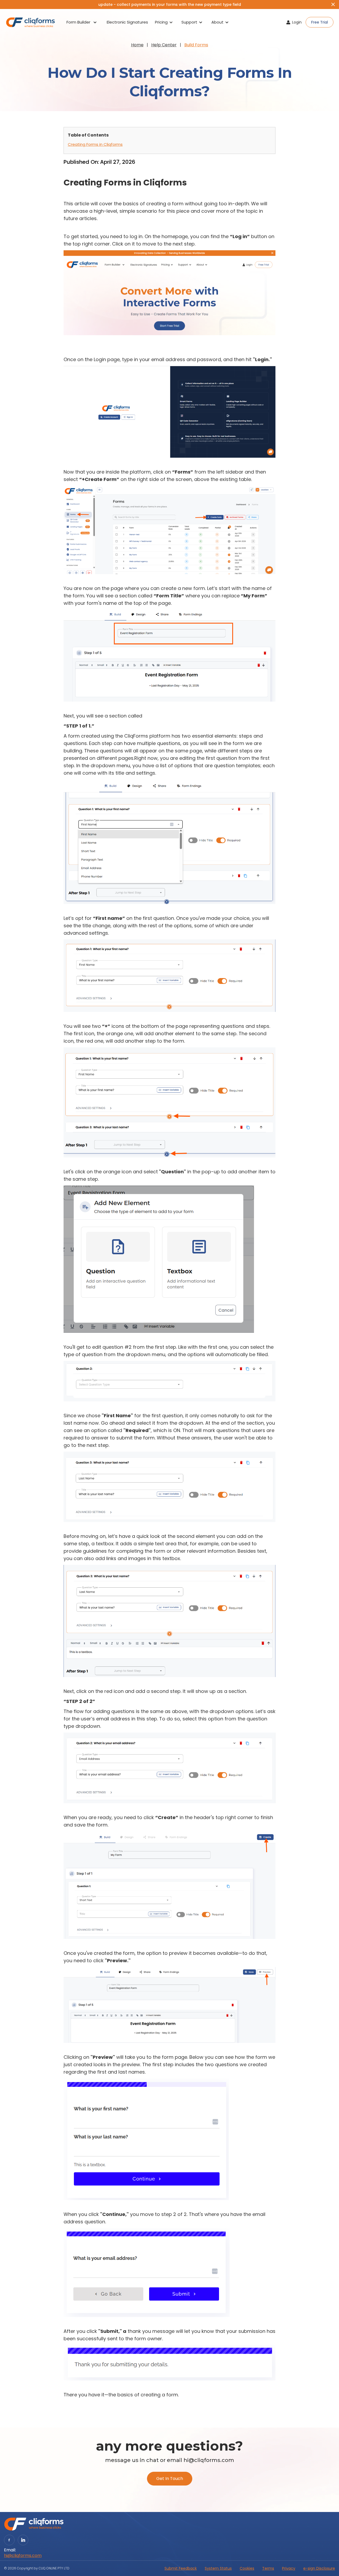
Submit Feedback (181, 2568)
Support (189, 22)
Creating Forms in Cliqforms (95, 144)
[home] (30, 22)
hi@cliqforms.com (23, 2556)
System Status (218, 2568)
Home (137, 45)
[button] (82, 22)
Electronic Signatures (127, 22)
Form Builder (78, 22)
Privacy (289, 2568)
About (217, 22)
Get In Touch (170, 2479)
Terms (268, 2568)
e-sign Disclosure (319, 2568)
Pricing (161, 22)
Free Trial (320, 22)
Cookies (247, 2568)
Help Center (164, 45)
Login (297, 22)
